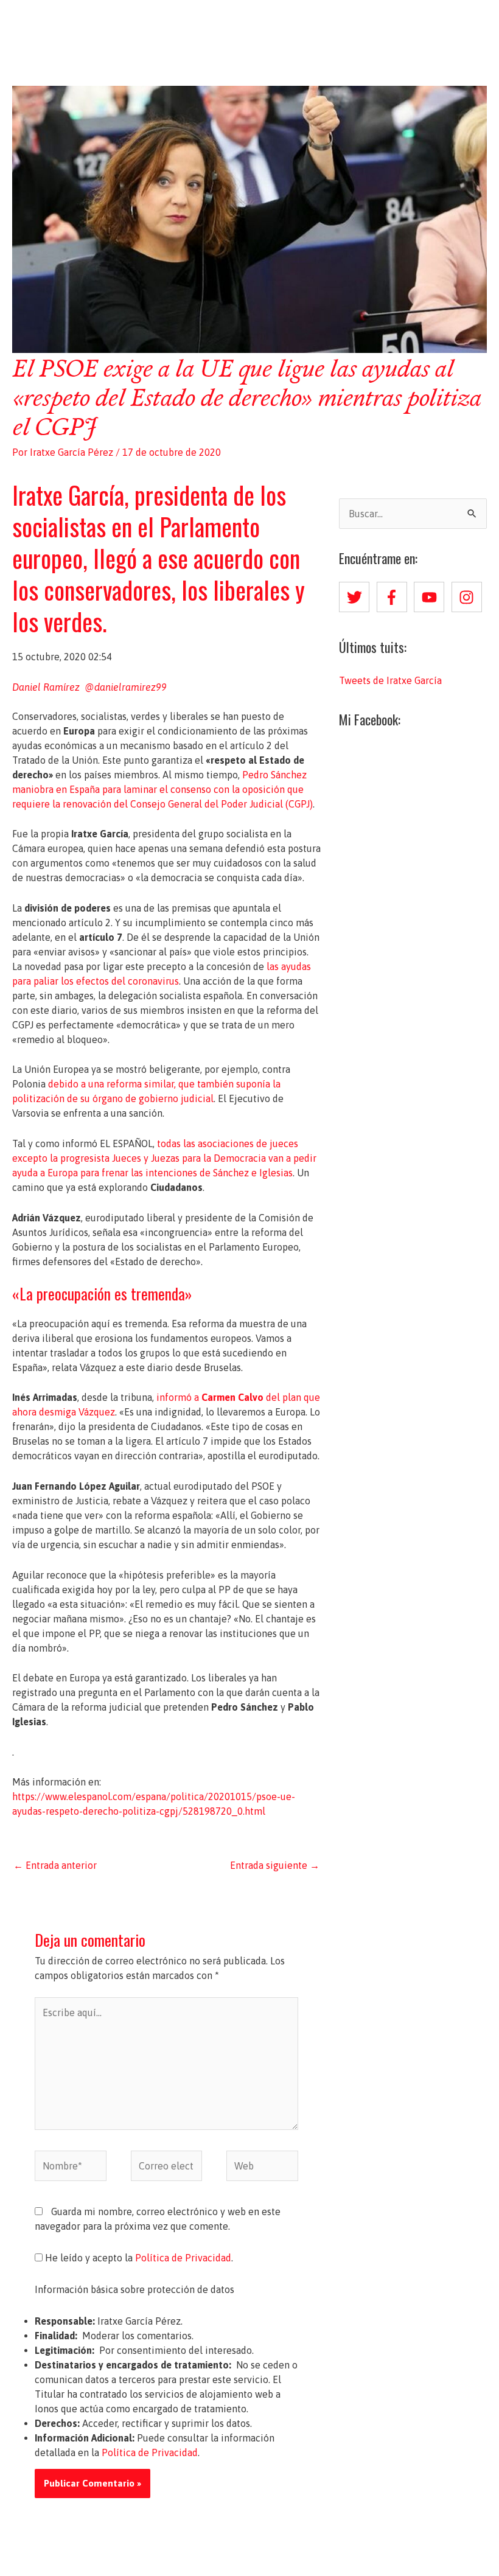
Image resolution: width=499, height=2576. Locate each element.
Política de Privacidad (183, 2258)
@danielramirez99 (126, 687)
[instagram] (469, 597)
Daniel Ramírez (47, 687)
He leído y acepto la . (138, 2258)
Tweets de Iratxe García (390, 680)
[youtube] (431, 597)
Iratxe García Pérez (250, 23)
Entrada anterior (55, 1865)
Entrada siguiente (275, 1865)
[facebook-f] (394, 597)
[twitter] (357, 597)
